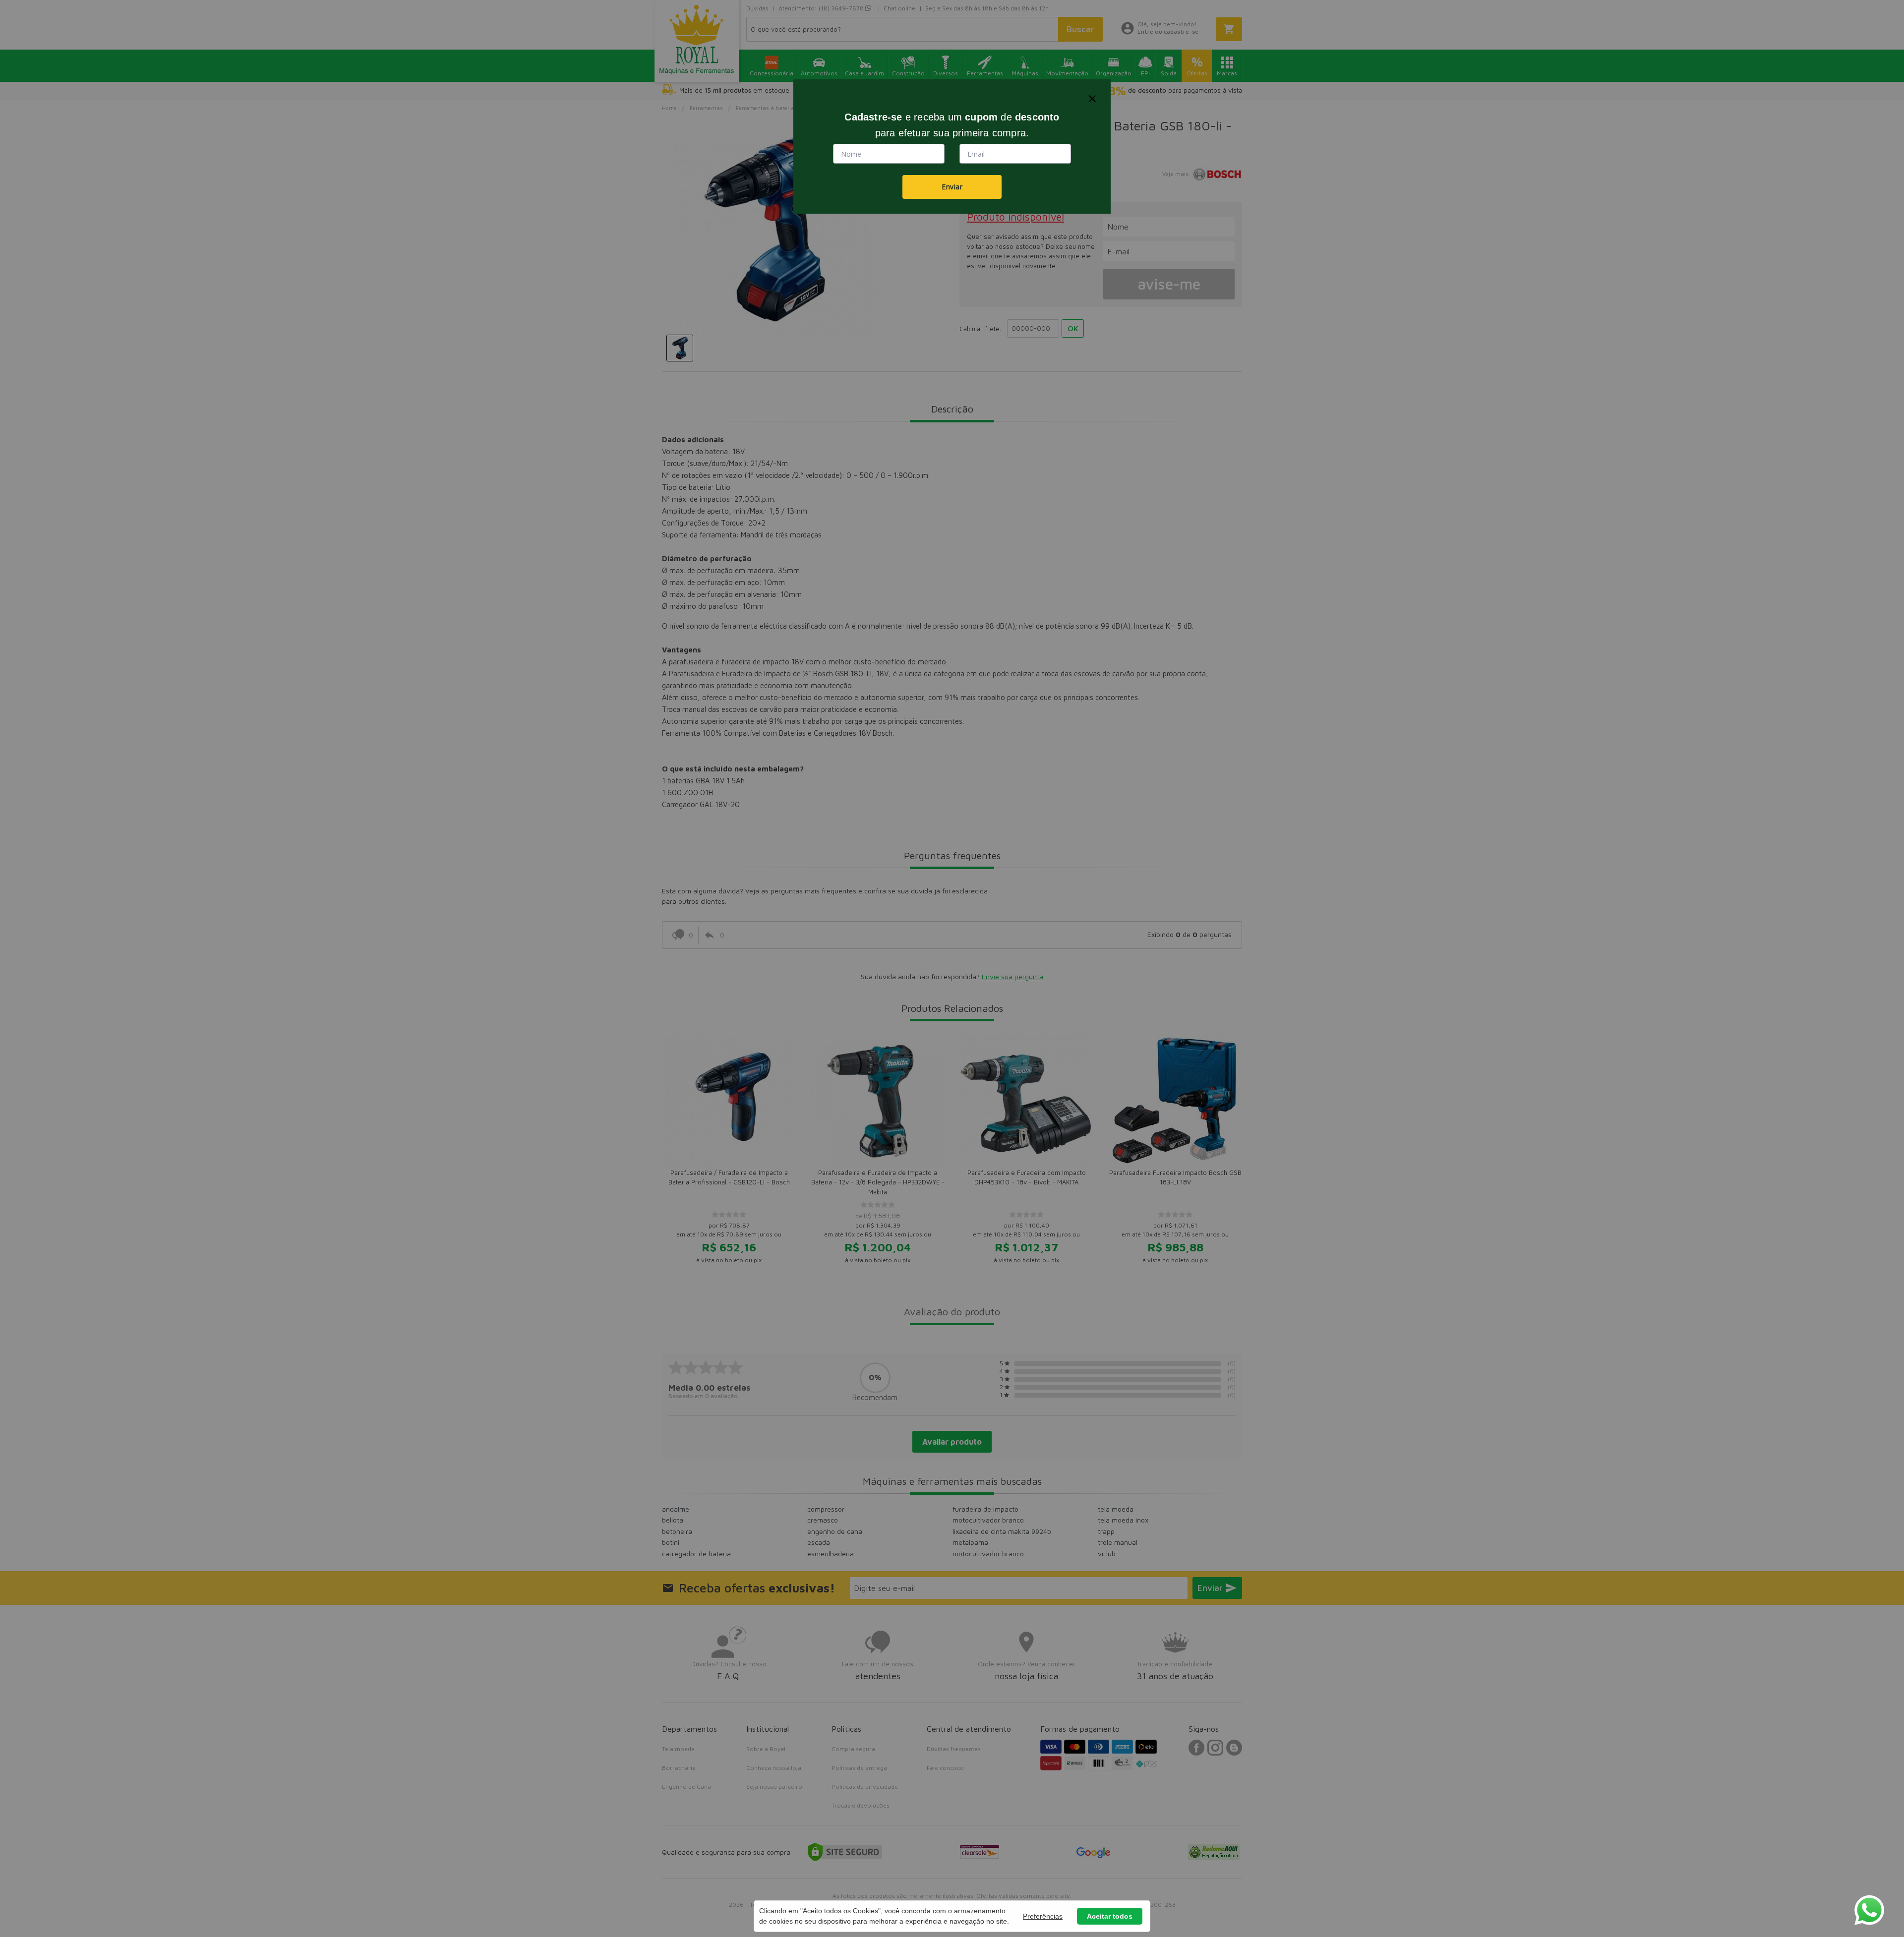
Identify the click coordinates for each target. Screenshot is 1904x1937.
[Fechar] (1092, 99)
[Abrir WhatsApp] (1869, 1910)
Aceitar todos (1110, 1916)
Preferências (1043, 1916)
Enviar (952, 187)
